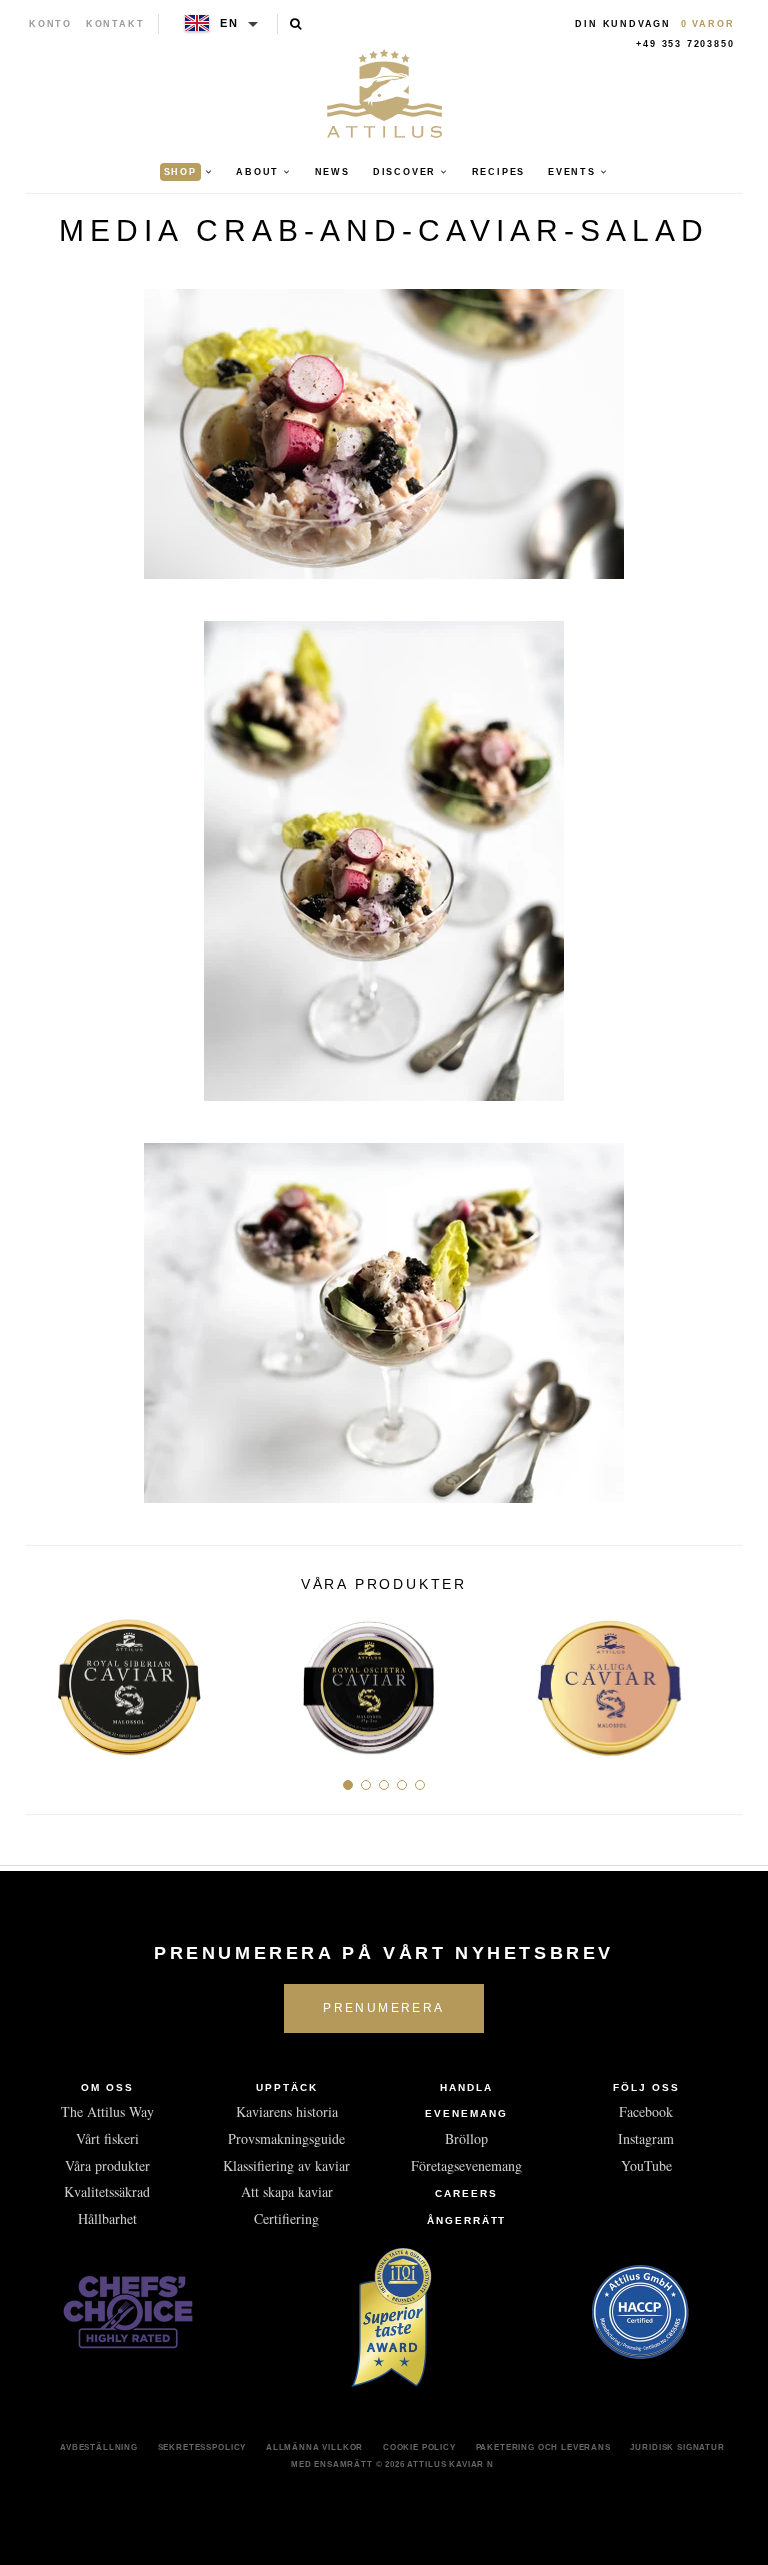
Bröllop (466, 2138)
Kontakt (115, 24)
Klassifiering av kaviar (286, 2165)
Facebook (646, 2111)
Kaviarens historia (287, 2111)
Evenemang (466, 2113)
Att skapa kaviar (287, 2191)
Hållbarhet (107, 2218)
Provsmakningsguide (286, 2138)
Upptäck (287, 2087)
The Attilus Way (107, 2111)
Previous (47, 1680)
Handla (466, 2087)
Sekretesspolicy (202, 2447)
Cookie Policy (419, 2447)
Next (720, 1680)
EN (229, 23)
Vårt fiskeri (107, 2138)
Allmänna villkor (314, 2447)
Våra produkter (107, 2165)
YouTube (646, 2165)
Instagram (646, 2138)
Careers (466, 2193)
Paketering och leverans (543, 2447)
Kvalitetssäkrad (107, 2191)
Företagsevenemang (466, 2165)
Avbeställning (99, 2447)
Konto (50, 24)
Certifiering (286, 2218)
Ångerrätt (467, 2220)
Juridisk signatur (677, 2447)
